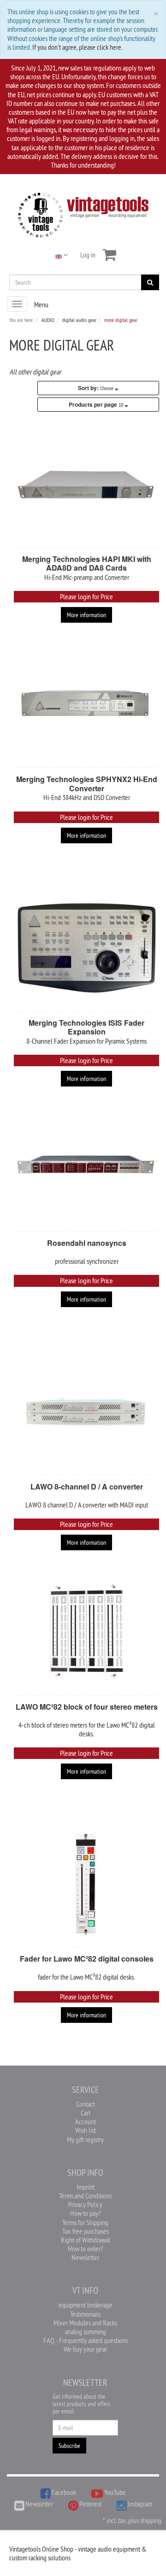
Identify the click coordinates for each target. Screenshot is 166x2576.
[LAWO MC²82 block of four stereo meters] (86, 1632)
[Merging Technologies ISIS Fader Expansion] (86, 948)
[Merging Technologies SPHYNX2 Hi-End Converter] (86, 704)
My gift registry (85, 2139)
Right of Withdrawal (86, 2240)
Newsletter (85, 2257)
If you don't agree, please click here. (77, 47)
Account (86, 2121)
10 (97, 404)
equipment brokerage (86, 2305)
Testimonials (85, 2314)
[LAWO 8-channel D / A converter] (86, 1412)
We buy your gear (85, 2349)
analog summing (86, 2331)
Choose (96, 388)
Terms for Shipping (85, 2222)
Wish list (86, 2130)
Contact (86, 2104)
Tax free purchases (86, 2231)
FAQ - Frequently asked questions (86, 2340)
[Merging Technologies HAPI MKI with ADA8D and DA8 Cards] (86, 484)
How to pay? (86, 2213)
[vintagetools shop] (83, 213)
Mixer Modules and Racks (85, 2323)
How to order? (86, 2249)
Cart (86, 2113)
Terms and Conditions (85, 2196)
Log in (88, 255)
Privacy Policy (85, 2204)
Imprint (86, 2187)
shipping (151, 2520)
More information (86, 615)
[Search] (150, 282)
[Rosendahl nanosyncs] (86, 1168)
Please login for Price (86, 596)
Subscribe (69, 2446)
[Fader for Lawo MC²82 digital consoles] (86, 1884)
